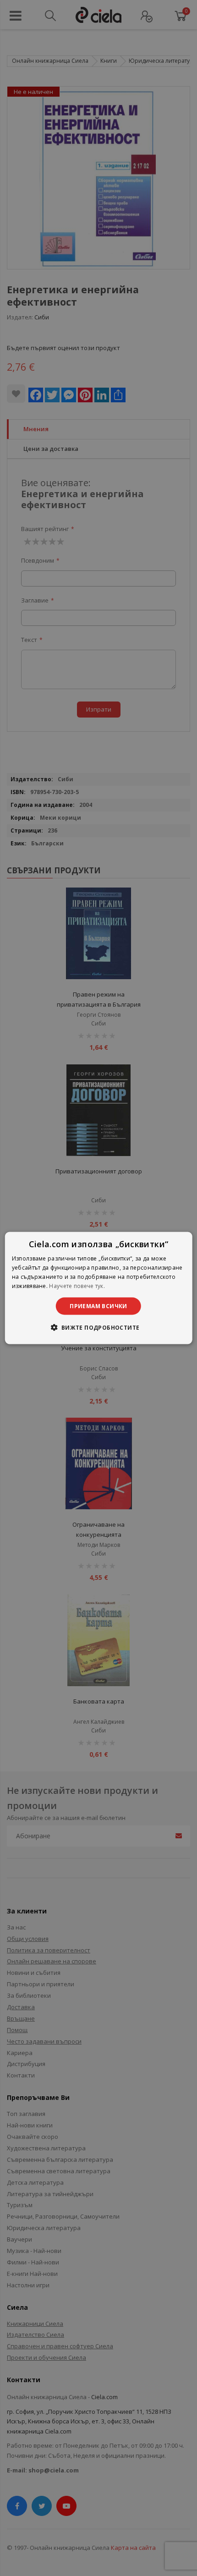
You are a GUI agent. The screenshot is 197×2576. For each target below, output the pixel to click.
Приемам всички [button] (98, 1306)
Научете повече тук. (77, 1285)
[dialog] (99, 1288)
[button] (98, 1327)
